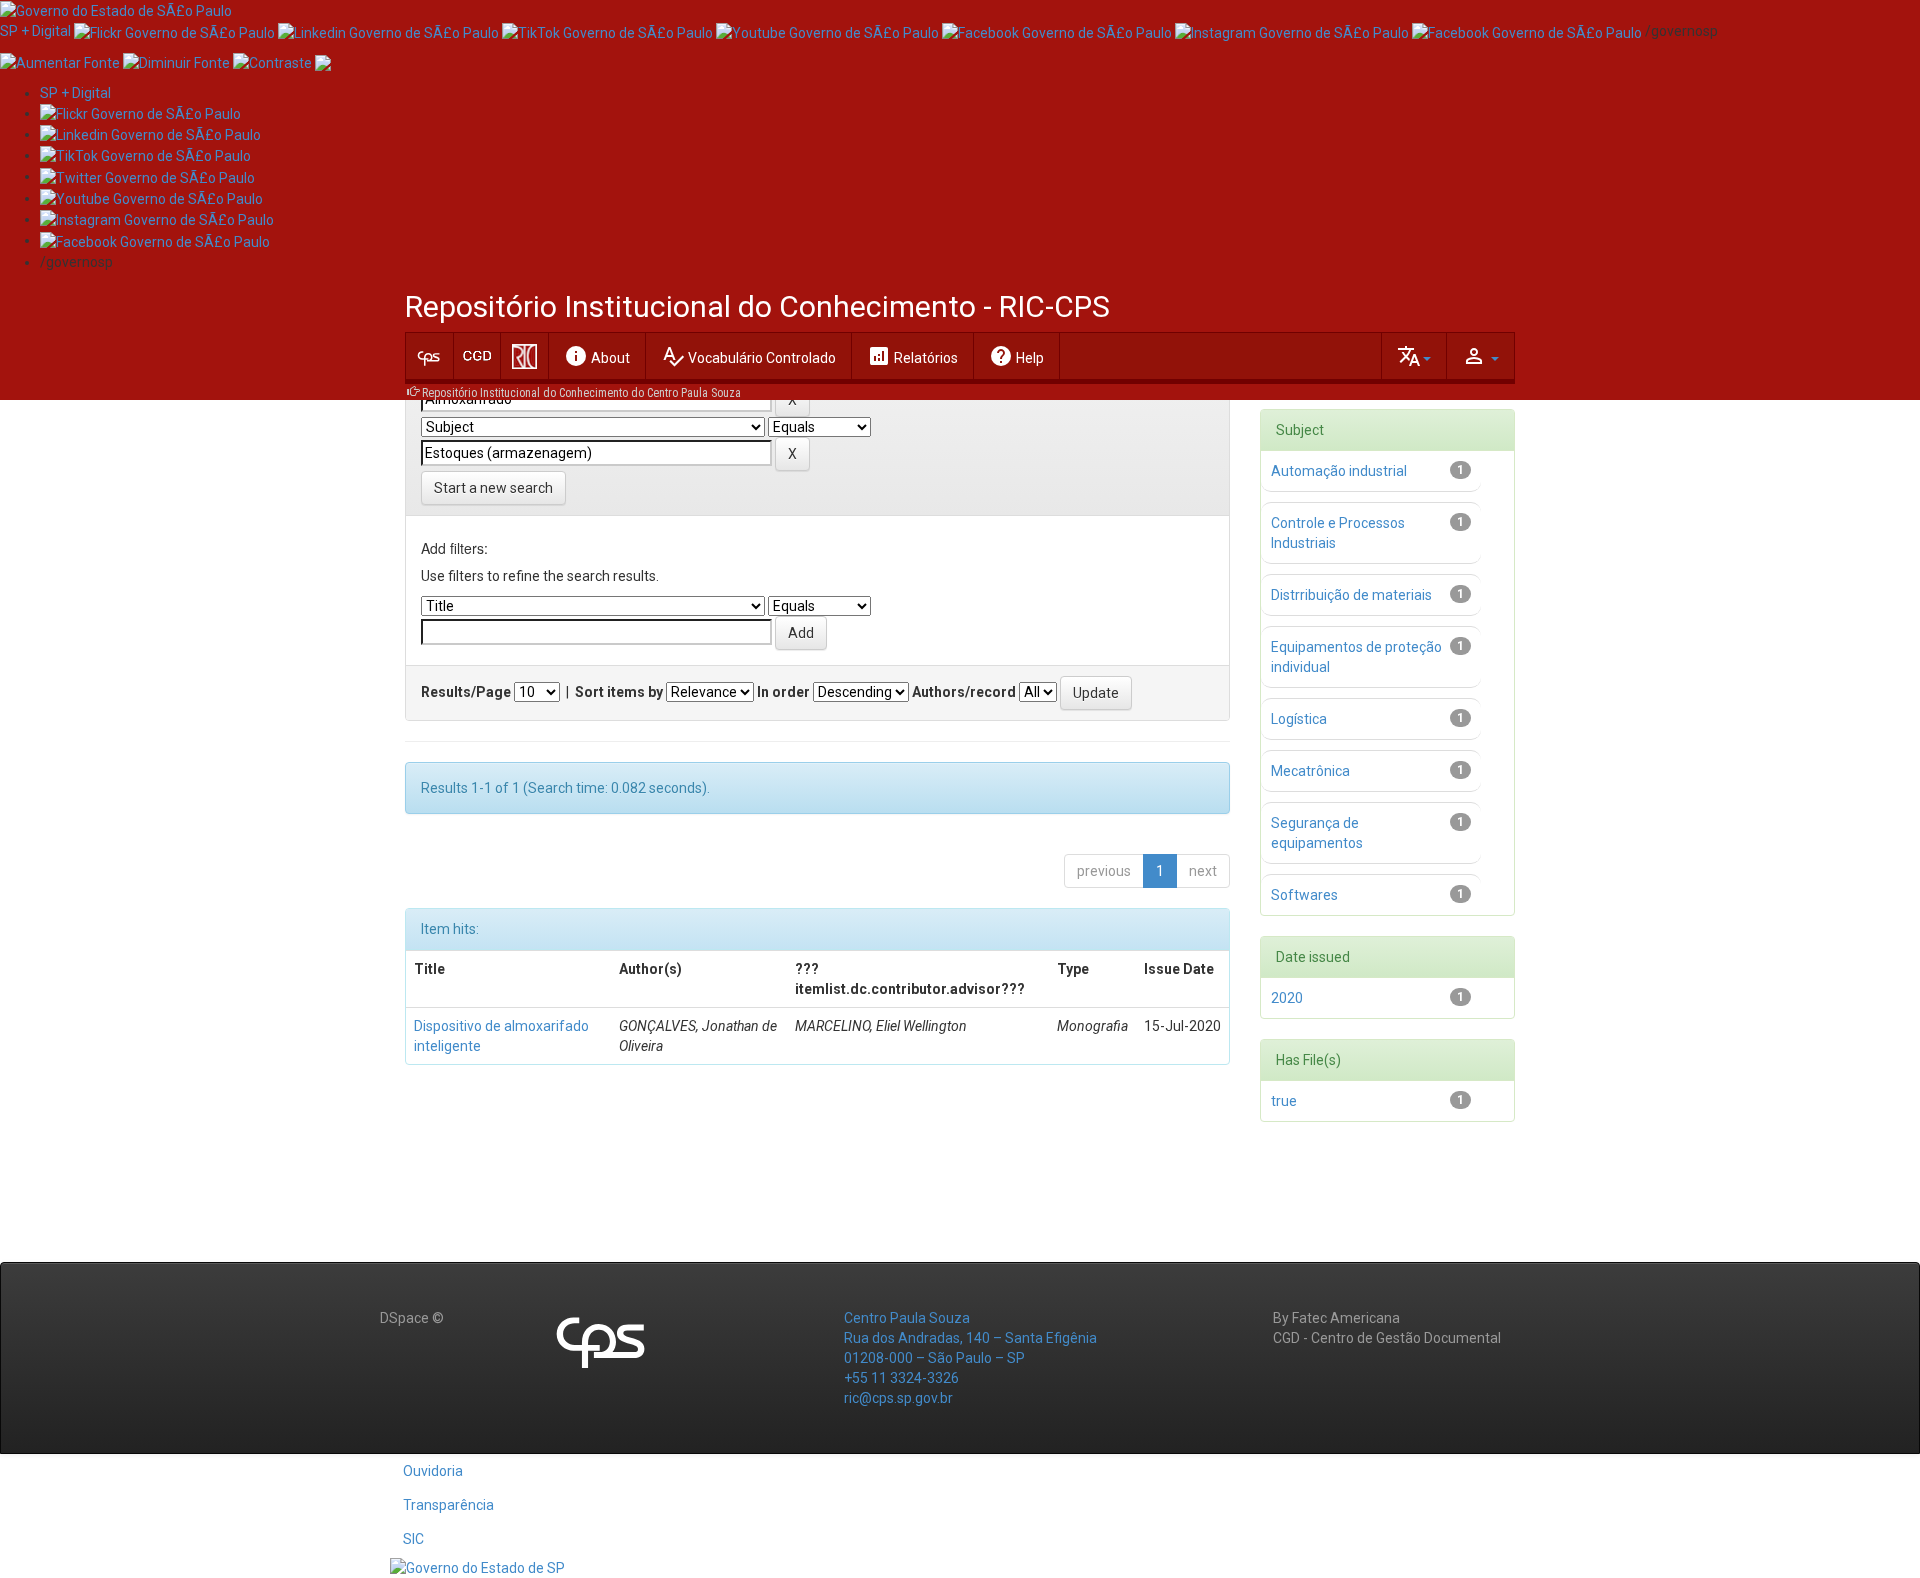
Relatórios (912, 356)
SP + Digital (35, 31)
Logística (1299, 719)
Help (1016, 356)
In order (783, 692)
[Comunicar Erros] (323, 61)
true (1284, 1101)
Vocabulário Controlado (748, 356)
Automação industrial (1339, 471)
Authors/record (964, 692)
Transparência (448, 1505)
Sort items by (619, 692)
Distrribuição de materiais (1351, 595)
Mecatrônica (1310, 771)
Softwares (1304, 895)
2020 (1287, 998)
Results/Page (466, 692)
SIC (413, 1539)
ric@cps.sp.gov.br (898, 1398)
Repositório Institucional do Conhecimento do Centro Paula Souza (581, 393)
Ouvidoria (433, 1471)
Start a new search (493, 488)
